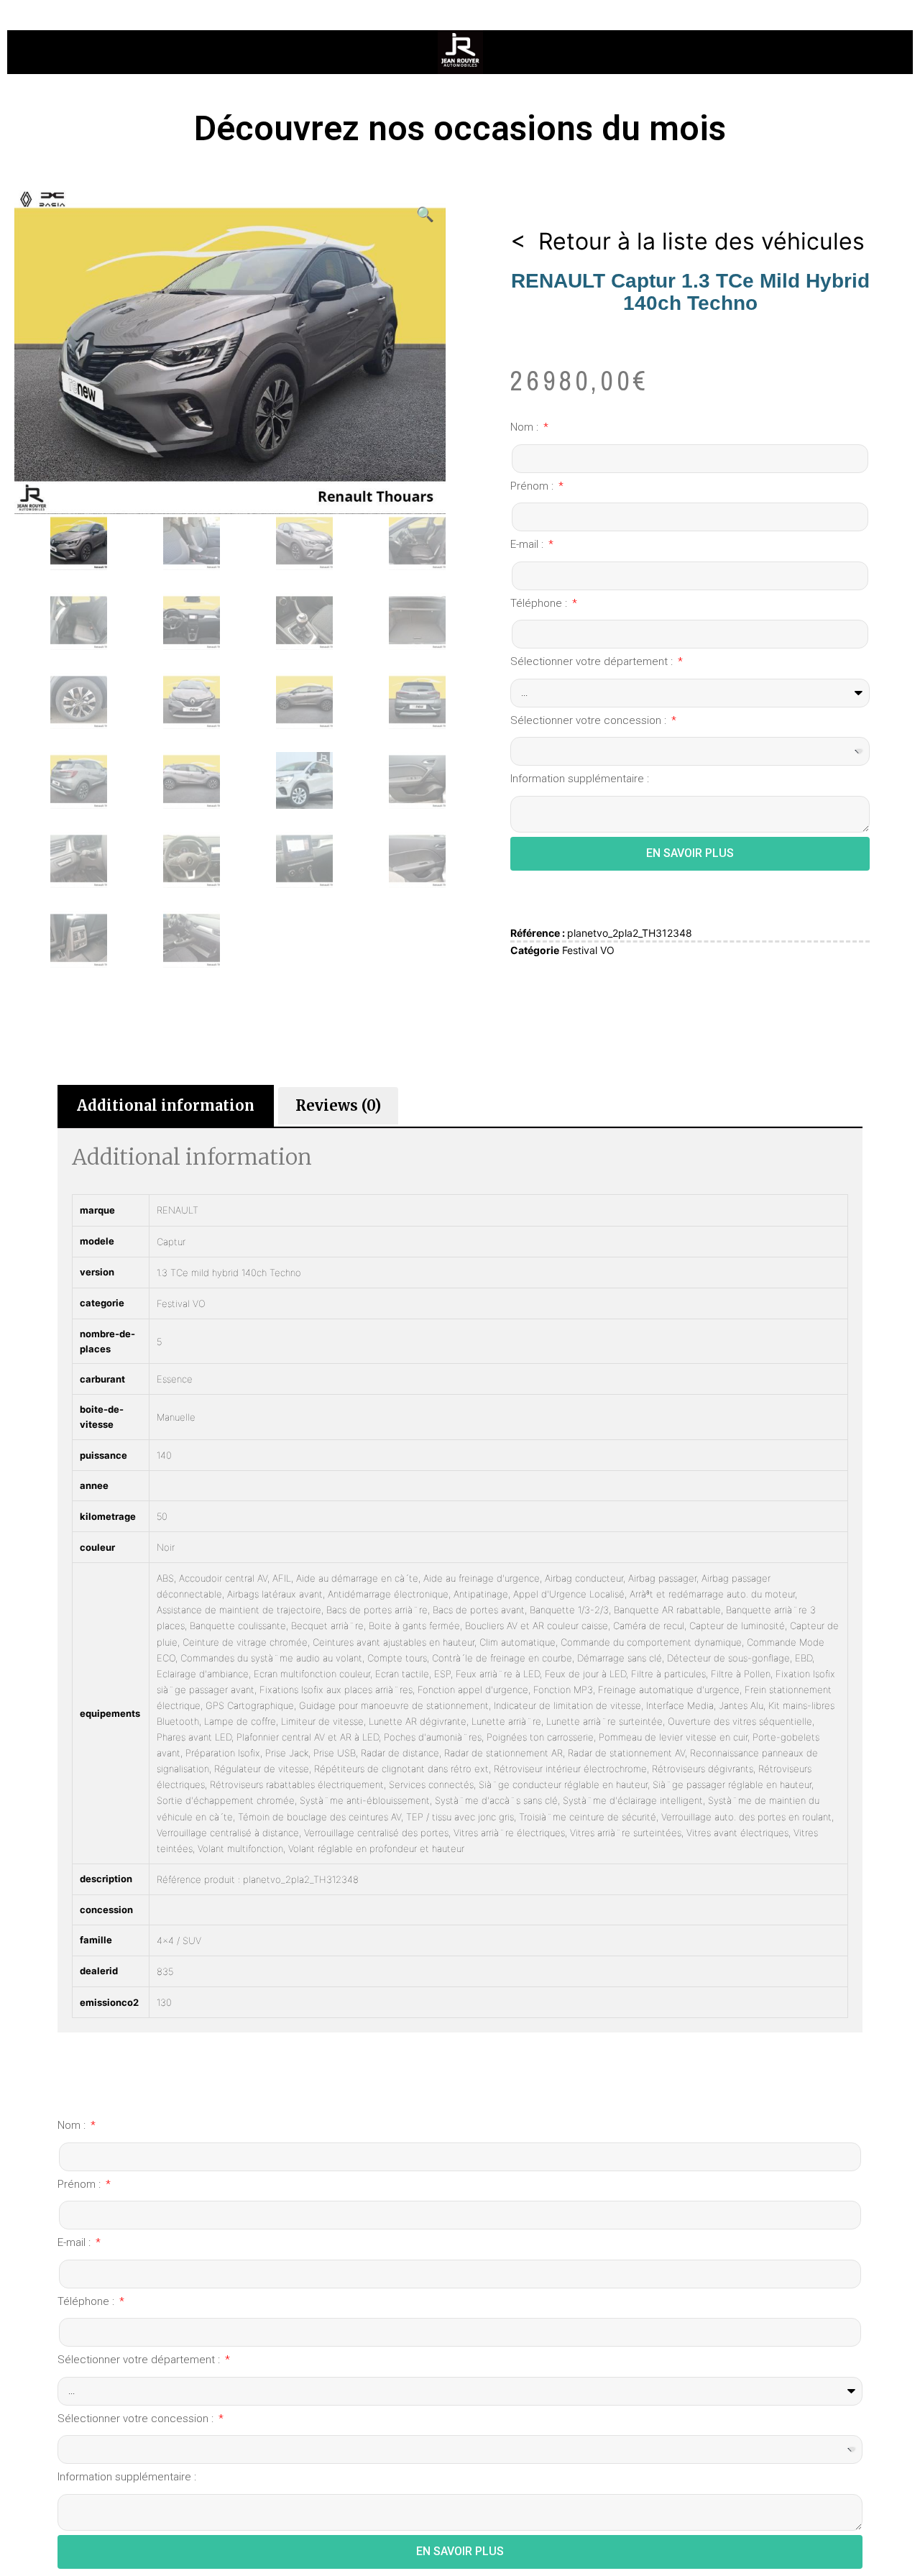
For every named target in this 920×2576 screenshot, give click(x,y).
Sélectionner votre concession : (590, 720)
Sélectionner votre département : (593, 661)
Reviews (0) (338, 1105)
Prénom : (533, 486)
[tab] (166, 1106)
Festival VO (588, 950)
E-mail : (528, 544)
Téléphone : (540, 603)
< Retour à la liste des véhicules (687, 241)
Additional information (166, 1105)
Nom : (526, 427)
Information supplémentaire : (580, 779)
